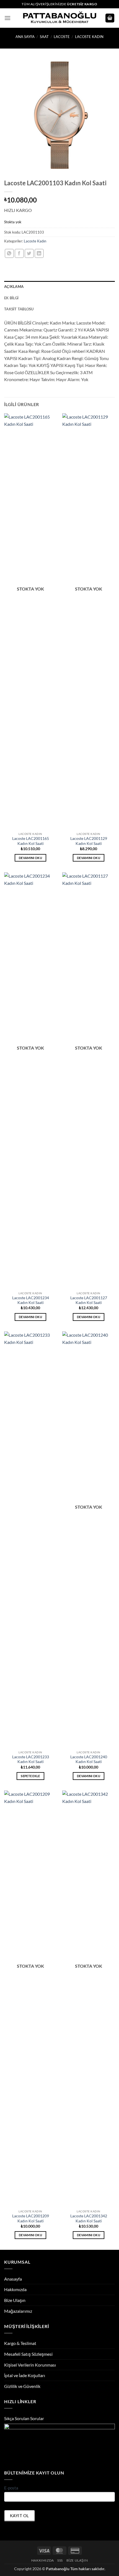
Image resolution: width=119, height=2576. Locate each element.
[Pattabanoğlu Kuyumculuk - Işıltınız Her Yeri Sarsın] (60, 18)
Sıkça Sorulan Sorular (24, 2418)
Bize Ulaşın (15, 2300)
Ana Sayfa (25, 37)
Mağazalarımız (18, 2311)
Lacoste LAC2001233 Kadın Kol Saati (31, 1759)
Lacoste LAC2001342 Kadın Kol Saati (89, 2218)
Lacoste (62, 37)
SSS (60, 2560)
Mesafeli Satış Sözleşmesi (28, 2354)
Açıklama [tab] (14, 287)
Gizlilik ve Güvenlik (22, 2386)
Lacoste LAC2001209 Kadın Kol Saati (31, 2218)
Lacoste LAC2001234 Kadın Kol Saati (31, 1300)
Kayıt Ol (20, 2516)
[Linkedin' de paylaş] (39, 253)
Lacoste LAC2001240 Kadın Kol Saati (89, 1759)
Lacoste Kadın (89, 37)
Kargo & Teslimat (20, 2343)
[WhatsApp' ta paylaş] (9, 253)
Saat (44, 37)
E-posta (11, 2488)
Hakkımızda (15, 2289)
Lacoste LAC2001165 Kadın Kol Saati (31, 841)
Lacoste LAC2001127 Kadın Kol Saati (89, 1300)
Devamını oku (30, 858)
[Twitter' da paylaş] (29, 253)
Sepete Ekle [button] (30, 1776)
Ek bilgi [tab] (11, 298)
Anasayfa (13, 2279)
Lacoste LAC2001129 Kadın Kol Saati (89, 841)
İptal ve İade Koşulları (25, 2375)
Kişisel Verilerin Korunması (30, 2365)
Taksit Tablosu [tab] (19, 309)
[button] (7, 18)
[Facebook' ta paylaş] (19, 253)
